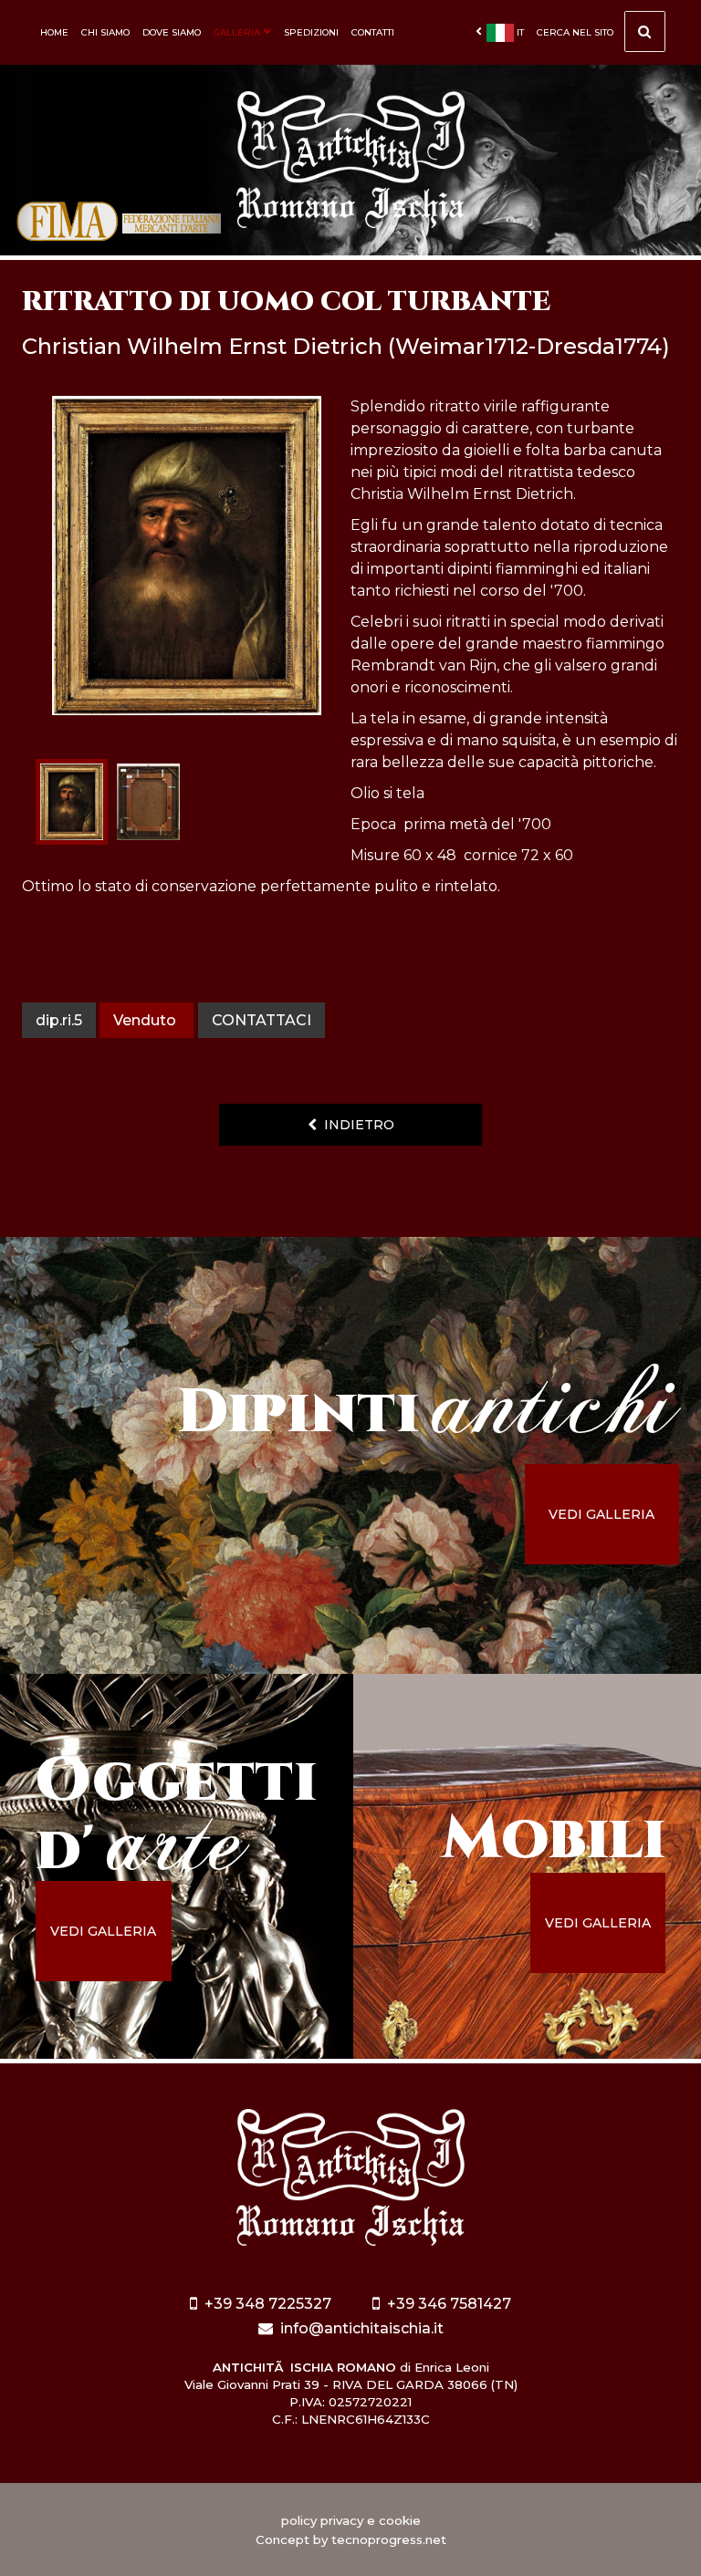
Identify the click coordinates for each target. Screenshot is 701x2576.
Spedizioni (311, 32)
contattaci (262, 1020)
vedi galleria (602, 1514)
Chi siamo (105, 32)
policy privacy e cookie (351, 2520)
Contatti (373, 32)
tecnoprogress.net (389, 2540)
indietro (356, 1125)
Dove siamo (172, 32)
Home (54, 32)
